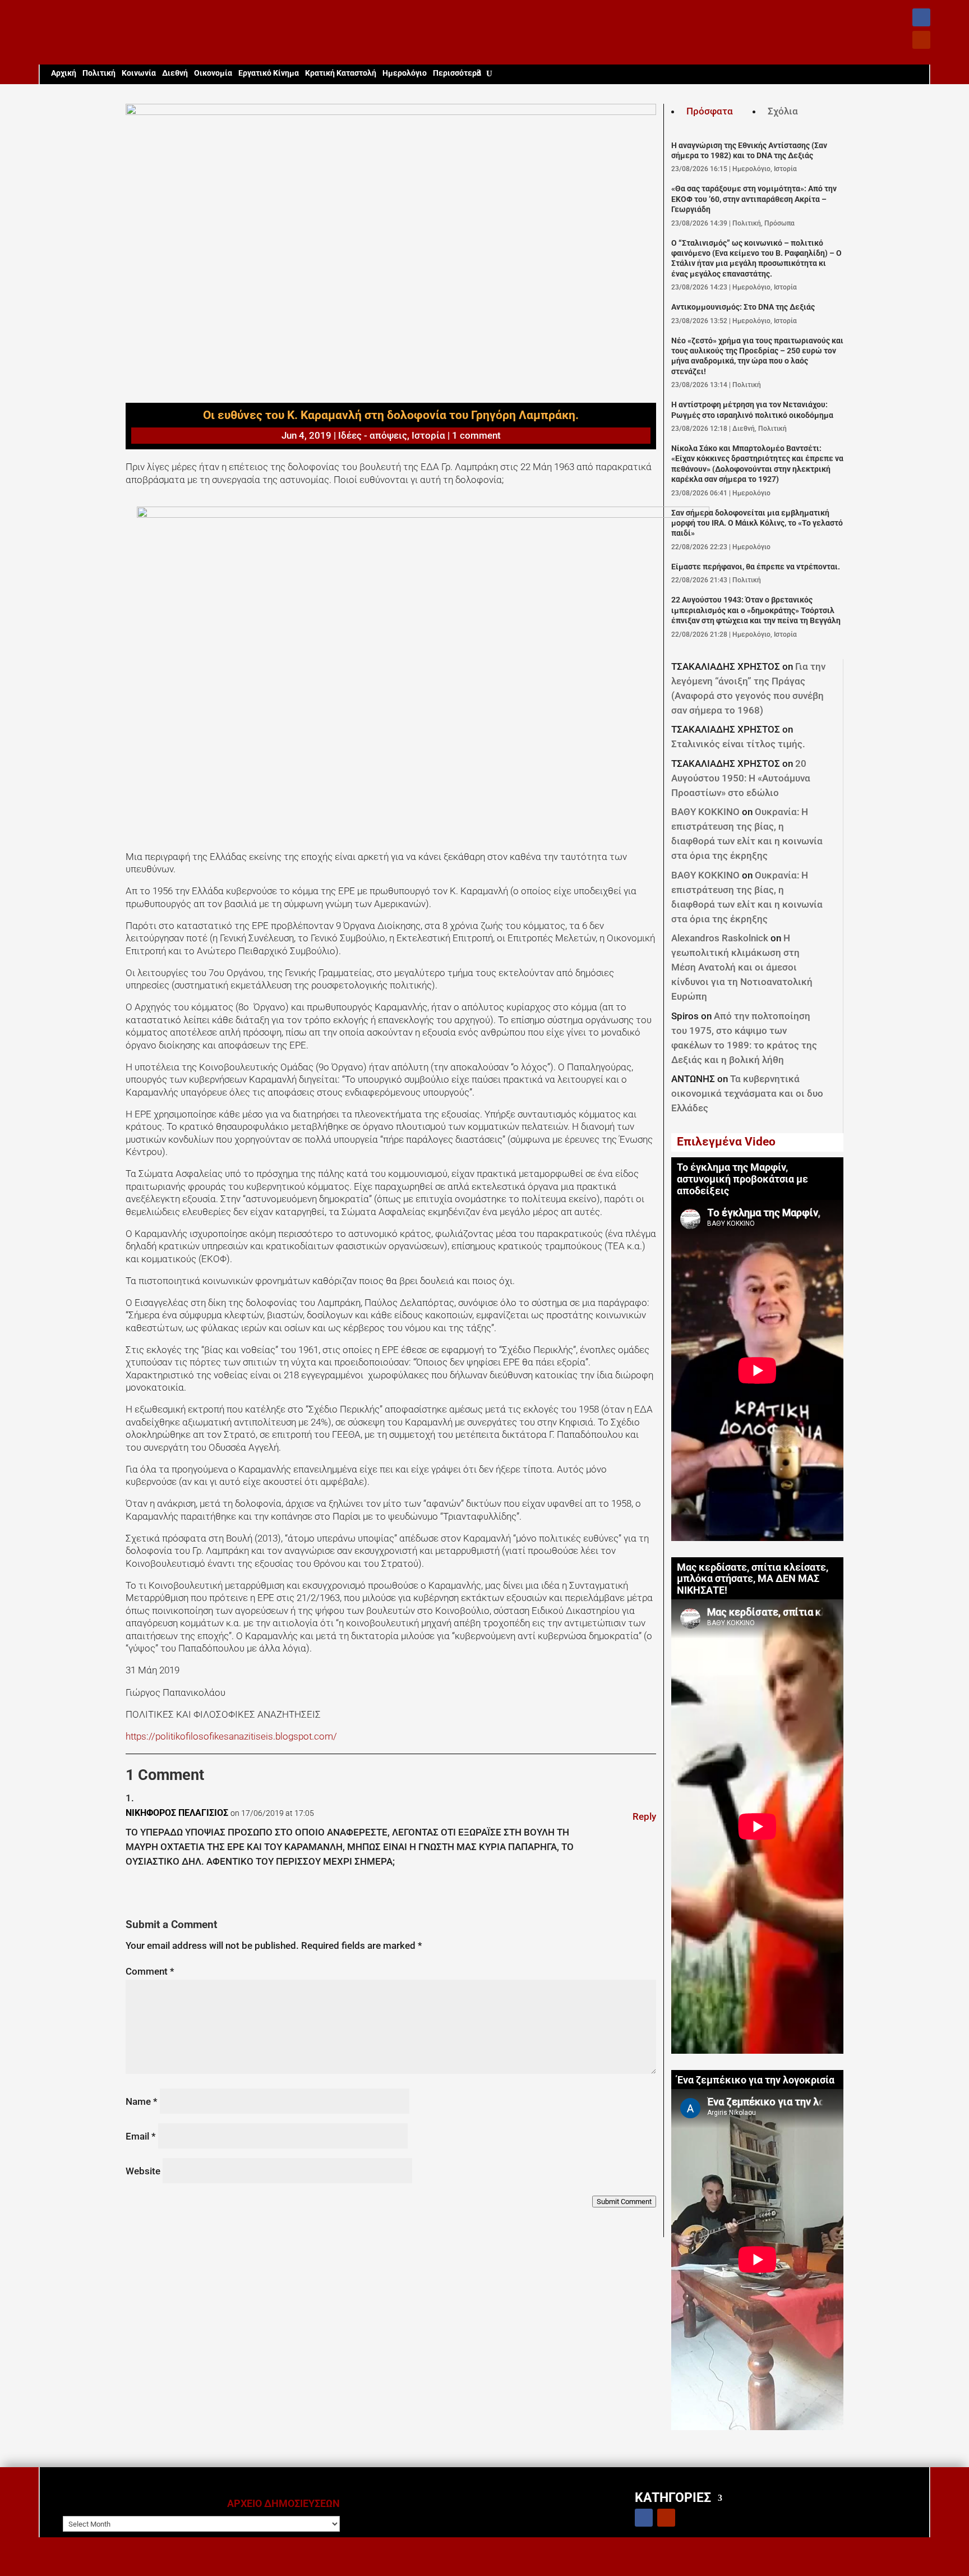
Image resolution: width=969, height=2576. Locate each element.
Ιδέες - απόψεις (373, 435)
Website (143, 2171)
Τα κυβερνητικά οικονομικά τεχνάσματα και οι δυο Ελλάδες (747, 1093)
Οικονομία (213, 73)
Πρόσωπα (779, 223)
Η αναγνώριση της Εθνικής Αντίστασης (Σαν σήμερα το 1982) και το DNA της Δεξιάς (749, 151)
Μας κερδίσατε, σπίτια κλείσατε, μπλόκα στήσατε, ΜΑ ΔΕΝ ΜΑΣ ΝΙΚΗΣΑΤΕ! (753, 1579)
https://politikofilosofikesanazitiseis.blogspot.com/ (231, 1736)
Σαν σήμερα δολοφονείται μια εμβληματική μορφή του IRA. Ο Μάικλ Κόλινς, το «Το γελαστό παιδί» (757, 523)
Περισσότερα (457, 73)
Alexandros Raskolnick (720, 938)
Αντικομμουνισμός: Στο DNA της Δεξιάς (743, 307)
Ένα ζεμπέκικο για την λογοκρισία (756, 2080)
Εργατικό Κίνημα (269, 73)
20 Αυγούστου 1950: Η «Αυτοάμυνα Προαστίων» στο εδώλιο (741, 778)
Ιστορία (428, 435)
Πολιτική (99, 73)
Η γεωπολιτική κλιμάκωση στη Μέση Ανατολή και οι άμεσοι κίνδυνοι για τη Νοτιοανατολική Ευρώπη (742, 967)
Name (142, 2101)
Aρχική (64, 73)
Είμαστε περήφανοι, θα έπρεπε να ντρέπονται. (756, 567)
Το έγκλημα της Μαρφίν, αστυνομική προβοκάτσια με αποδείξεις (742, 1179)
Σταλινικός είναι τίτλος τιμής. (738, 744)
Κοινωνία (139, 73)
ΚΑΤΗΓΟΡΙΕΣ (673, 2497)
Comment (150, 1971)
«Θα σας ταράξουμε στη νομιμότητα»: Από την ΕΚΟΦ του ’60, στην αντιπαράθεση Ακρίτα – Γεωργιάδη (754, 199)
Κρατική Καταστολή (341, 73)
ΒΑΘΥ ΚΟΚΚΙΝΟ (705, 812)
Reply (644, 1816)
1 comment (476, 435)
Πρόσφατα (710, 111)
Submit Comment (624, 2202)
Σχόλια (783, 111)
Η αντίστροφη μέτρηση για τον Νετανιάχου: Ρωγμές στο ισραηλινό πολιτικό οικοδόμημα (752, 410)
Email (141, 2136)
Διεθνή (175, 73)
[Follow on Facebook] (921, 17)
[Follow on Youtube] (921, 40)
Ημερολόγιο (405, 73)
